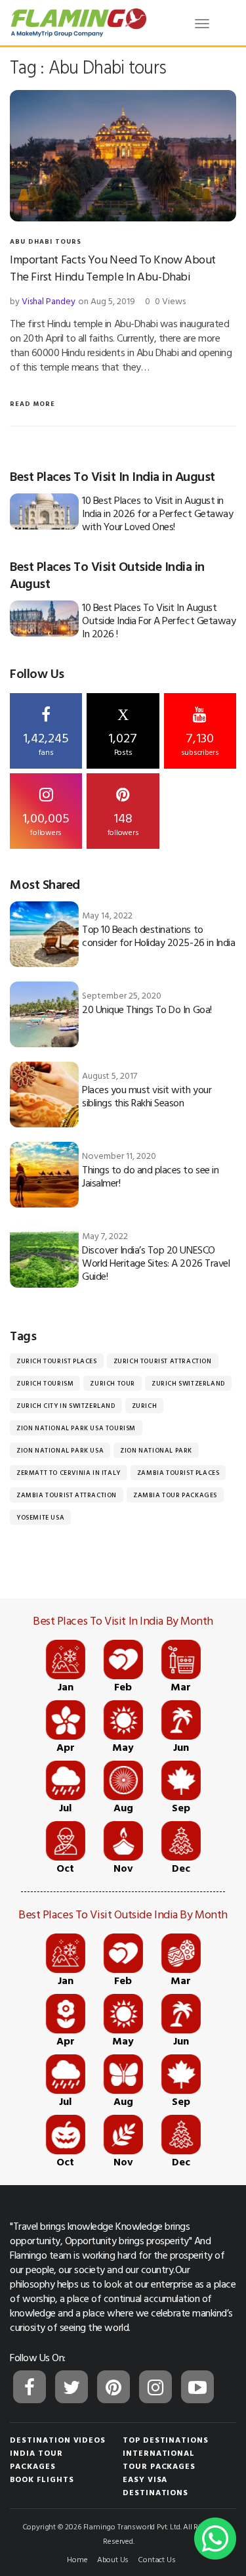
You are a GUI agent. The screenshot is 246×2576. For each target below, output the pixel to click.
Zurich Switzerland (188, 1383)
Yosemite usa (40, 1517)
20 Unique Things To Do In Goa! (147, 1009)
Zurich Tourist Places (57, 1361)
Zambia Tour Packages (175, 1495)
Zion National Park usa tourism (76, 1428)
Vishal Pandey (49, 301)
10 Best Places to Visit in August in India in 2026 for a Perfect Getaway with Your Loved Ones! (157, 513)
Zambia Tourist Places (178, 1473)
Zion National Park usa (60, 1450)
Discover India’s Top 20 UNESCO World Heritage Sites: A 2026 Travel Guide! (156, 1263)
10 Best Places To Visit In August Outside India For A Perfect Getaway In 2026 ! (159, 620)
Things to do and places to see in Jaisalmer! (150, 1176)
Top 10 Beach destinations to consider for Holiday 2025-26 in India (158, 936)
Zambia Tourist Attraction (67, 1495)
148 (123, 823)
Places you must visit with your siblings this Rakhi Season (147, 1096)
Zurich (145, 1406)
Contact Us (156, 2559)
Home (77, 2559)
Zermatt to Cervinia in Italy (69, 1473)
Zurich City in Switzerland (66, 1406)
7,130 (200, 742)
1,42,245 (46, 742)
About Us (113, 2559)
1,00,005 (46, 823)
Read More (32, 404)
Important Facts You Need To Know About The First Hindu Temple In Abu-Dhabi (113, 268)
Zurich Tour (113, 1383)
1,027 (123, 732)
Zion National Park (156, 1450)
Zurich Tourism (45, 1383)
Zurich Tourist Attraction (163, 1361)
